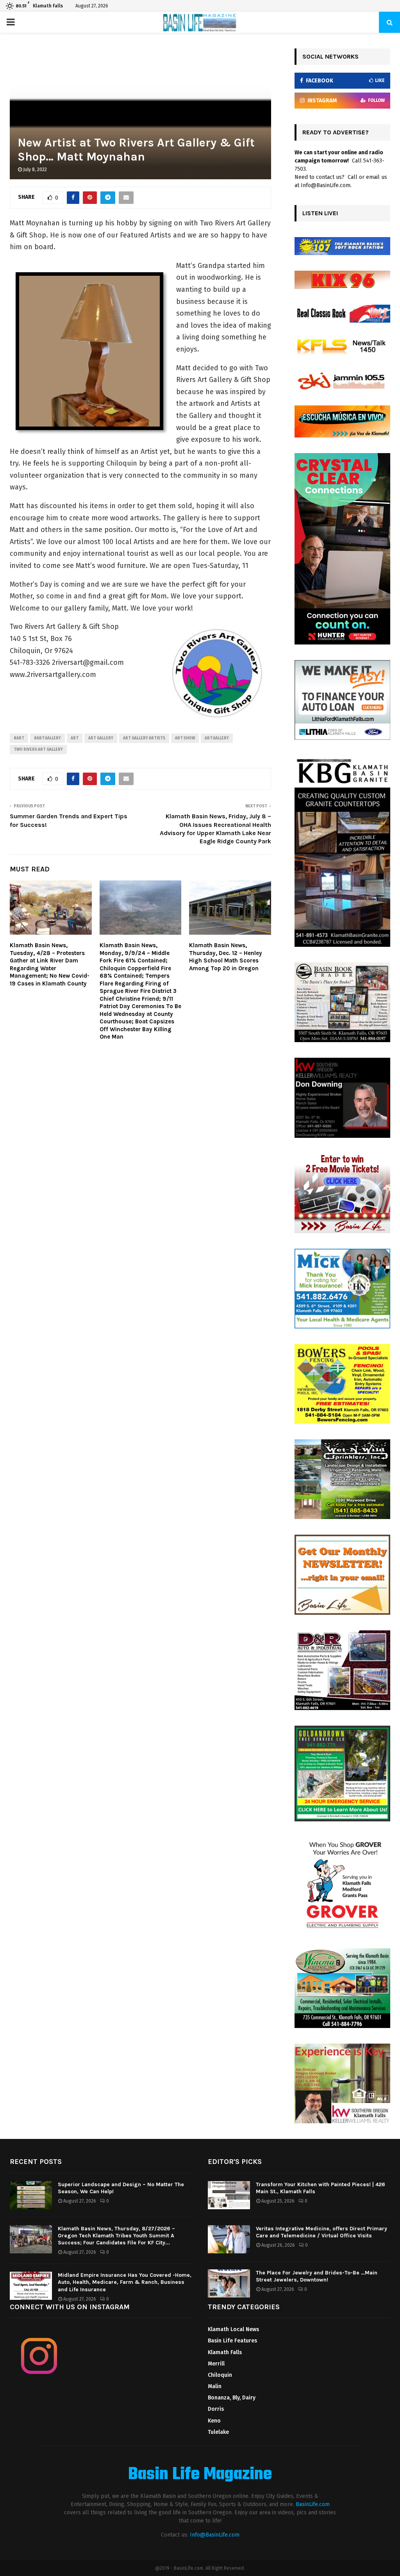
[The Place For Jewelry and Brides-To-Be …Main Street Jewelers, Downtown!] (229, 2283)
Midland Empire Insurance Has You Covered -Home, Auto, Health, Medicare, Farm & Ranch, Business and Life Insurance (125, 2282)
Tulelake (218, 2432)
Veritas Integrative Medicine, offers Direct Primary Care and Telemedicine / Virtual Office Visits (321, 2232)
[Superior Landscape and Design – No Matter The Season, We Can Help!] (31, 2195)
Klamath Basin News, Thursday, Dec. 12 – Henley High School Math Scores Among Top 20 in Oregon (226, 957)
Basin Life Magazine (200, 2475)
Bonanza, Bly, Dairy (232, 2398)
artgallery (217, 738)
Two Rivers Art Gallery (38, 750)
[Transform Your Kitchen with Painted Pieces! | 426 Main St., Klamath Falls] (229, 2195)
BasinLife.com (313, 2504)
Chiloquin (220, 2375)
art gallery (101, 738)
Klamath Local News (233, 2329)
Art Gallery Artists (144, 738)
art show (185, 738)
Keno (214, 2421)
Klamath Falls (225, 2352)
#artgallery (47, 738)
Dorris (216, 2409)
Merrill (216, 2364)
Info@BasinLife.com (215, 2535)
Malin (215, 2386)
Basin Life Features (232, 2341)
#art (19, 738)
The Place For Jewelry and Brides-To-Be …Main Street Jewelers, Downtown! (317, 2276)
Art (75, 738)
